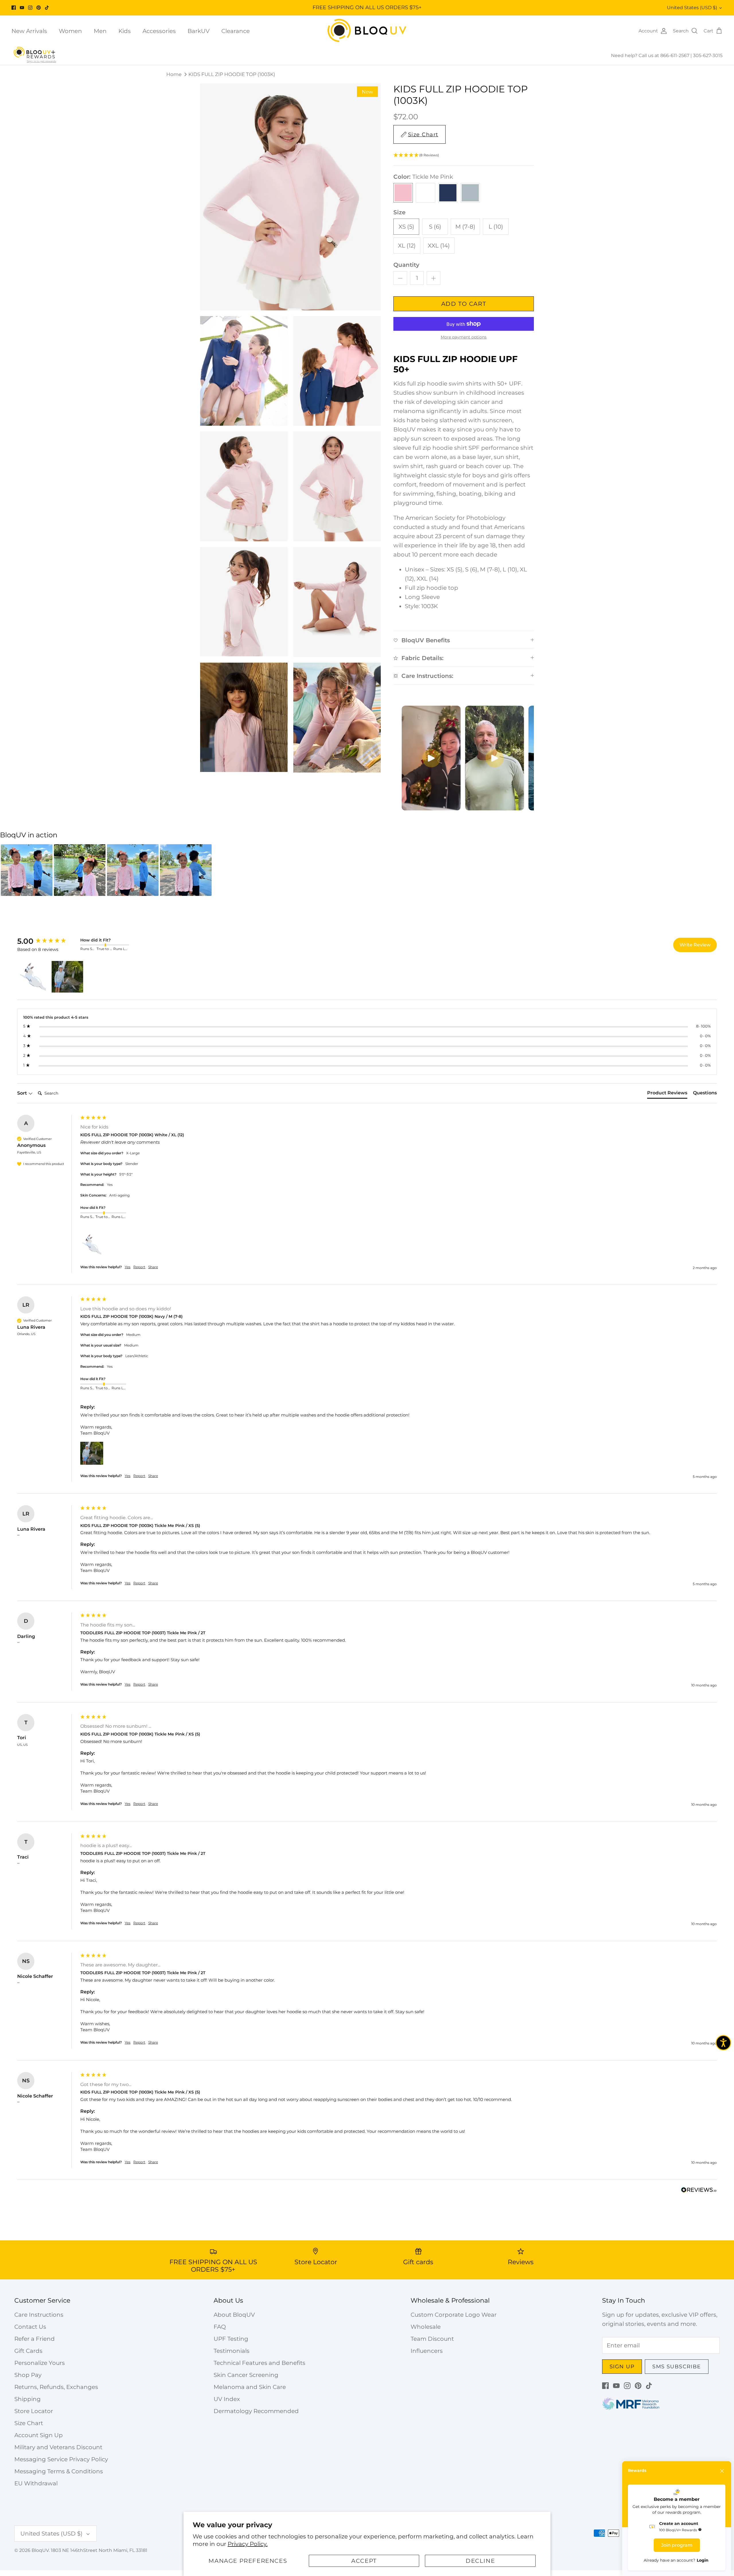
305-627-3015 (708, 56)
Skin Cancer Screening (246, 2375)
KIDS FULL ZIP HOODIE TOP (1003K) (232, 74)
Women (70, 31)
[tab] (667, 1094)
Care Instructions (39, 2315)
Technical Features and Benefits (259, 2363)
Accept (364, 2561)
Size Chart (29, 2423)
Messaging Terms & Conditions (59, 2471)
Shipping (28, 2399)
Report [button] (139, 1267)
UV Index (227, 2399)
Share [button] (153, 1267)
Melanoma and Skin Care (250, 2387)
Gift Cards (28, 2351)
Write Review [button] (695, 945)
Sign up (622, 2367)
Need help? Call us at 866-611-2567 (651, 56)
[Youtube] (22, 8)
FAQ (220, 2327)
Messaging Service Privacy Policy (61, 2459)
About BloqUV (234, 2315)
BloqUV (40, 2550)
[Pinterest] (39, 8)
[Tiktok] (47, 8)
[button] (464, 155)
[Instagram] (30, 8)
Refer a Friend (35, 2339)
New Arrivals (29, 31)
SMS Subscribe (677, 2367)
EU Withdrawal (36, 2483)
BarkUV (199, 31)
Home (174, 74)
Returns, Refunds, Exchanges (56, 2387)
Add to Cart (464, 304)
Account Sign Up (39, 2435)
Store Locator (34, 2411)
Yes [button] (128, 1267)
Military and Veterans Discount (58, 2447)
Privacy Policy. (248, 2544)
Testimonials (232, 2351)
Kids (125, 31)
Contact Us (30, 2327)
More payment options (464, 337)
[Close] (722, 2471)
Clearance (236, 31)
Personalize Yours (40, 2363)
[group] (47, 941)
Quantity (406, 265)
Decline (480, 2561)
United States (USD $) (692, 8)
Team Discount (432, 2339)
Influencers (427, 2351)
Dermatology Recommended (256, 2411)
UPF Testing (231, 2339)
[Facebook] (14, 8)
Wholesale (426, 2327)
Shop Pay (28, 2375)
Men (100, 31)
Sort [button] (23, 1093)
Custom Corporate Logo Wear (454, 2315)
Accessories (159, 31)
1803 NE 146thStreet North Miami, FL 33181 (99, 2550)
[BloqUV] (367, 31)
